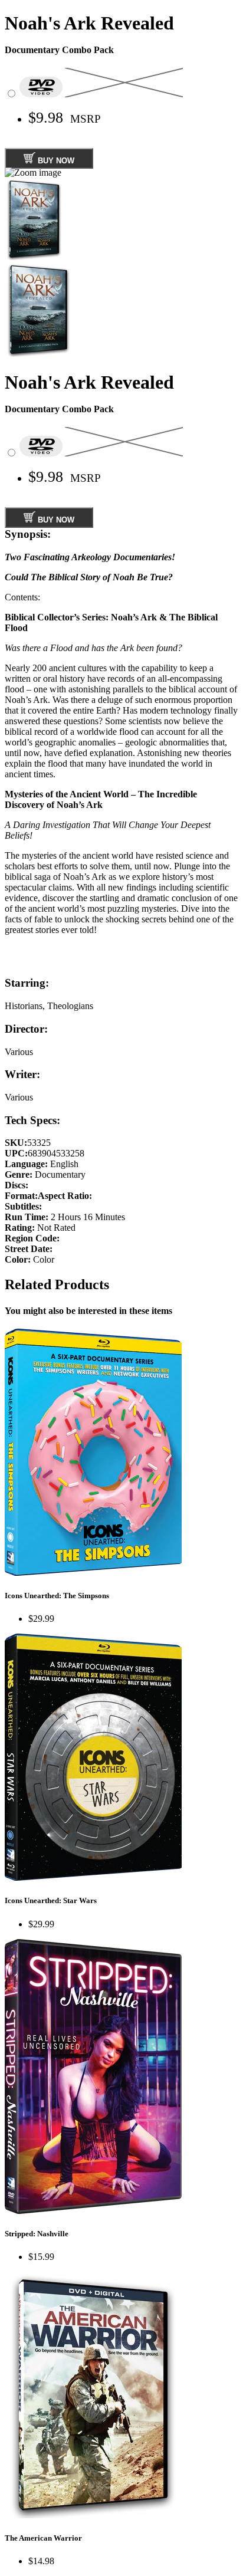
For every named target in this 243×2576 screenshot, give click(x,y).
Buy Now (55, 161)
